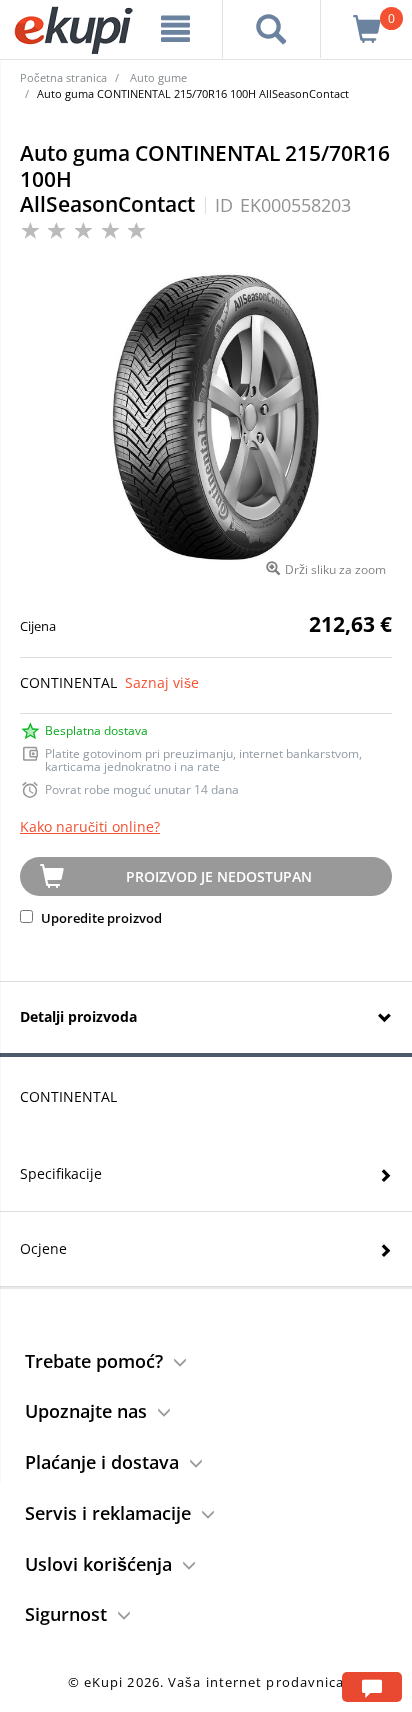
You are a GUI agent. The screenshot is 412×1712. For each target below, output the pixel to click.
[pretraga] (271, 29)
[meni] (176, 29)
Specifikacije (61, 1173)
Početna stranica (63, 77)
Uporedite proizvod (100, 918)
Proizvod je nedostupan (219, 876)
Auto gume (158, 77)
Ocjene (43, 1248)
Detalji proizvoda (78, 1016)
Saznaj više (162, 682)
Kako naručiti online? (90, 826)
